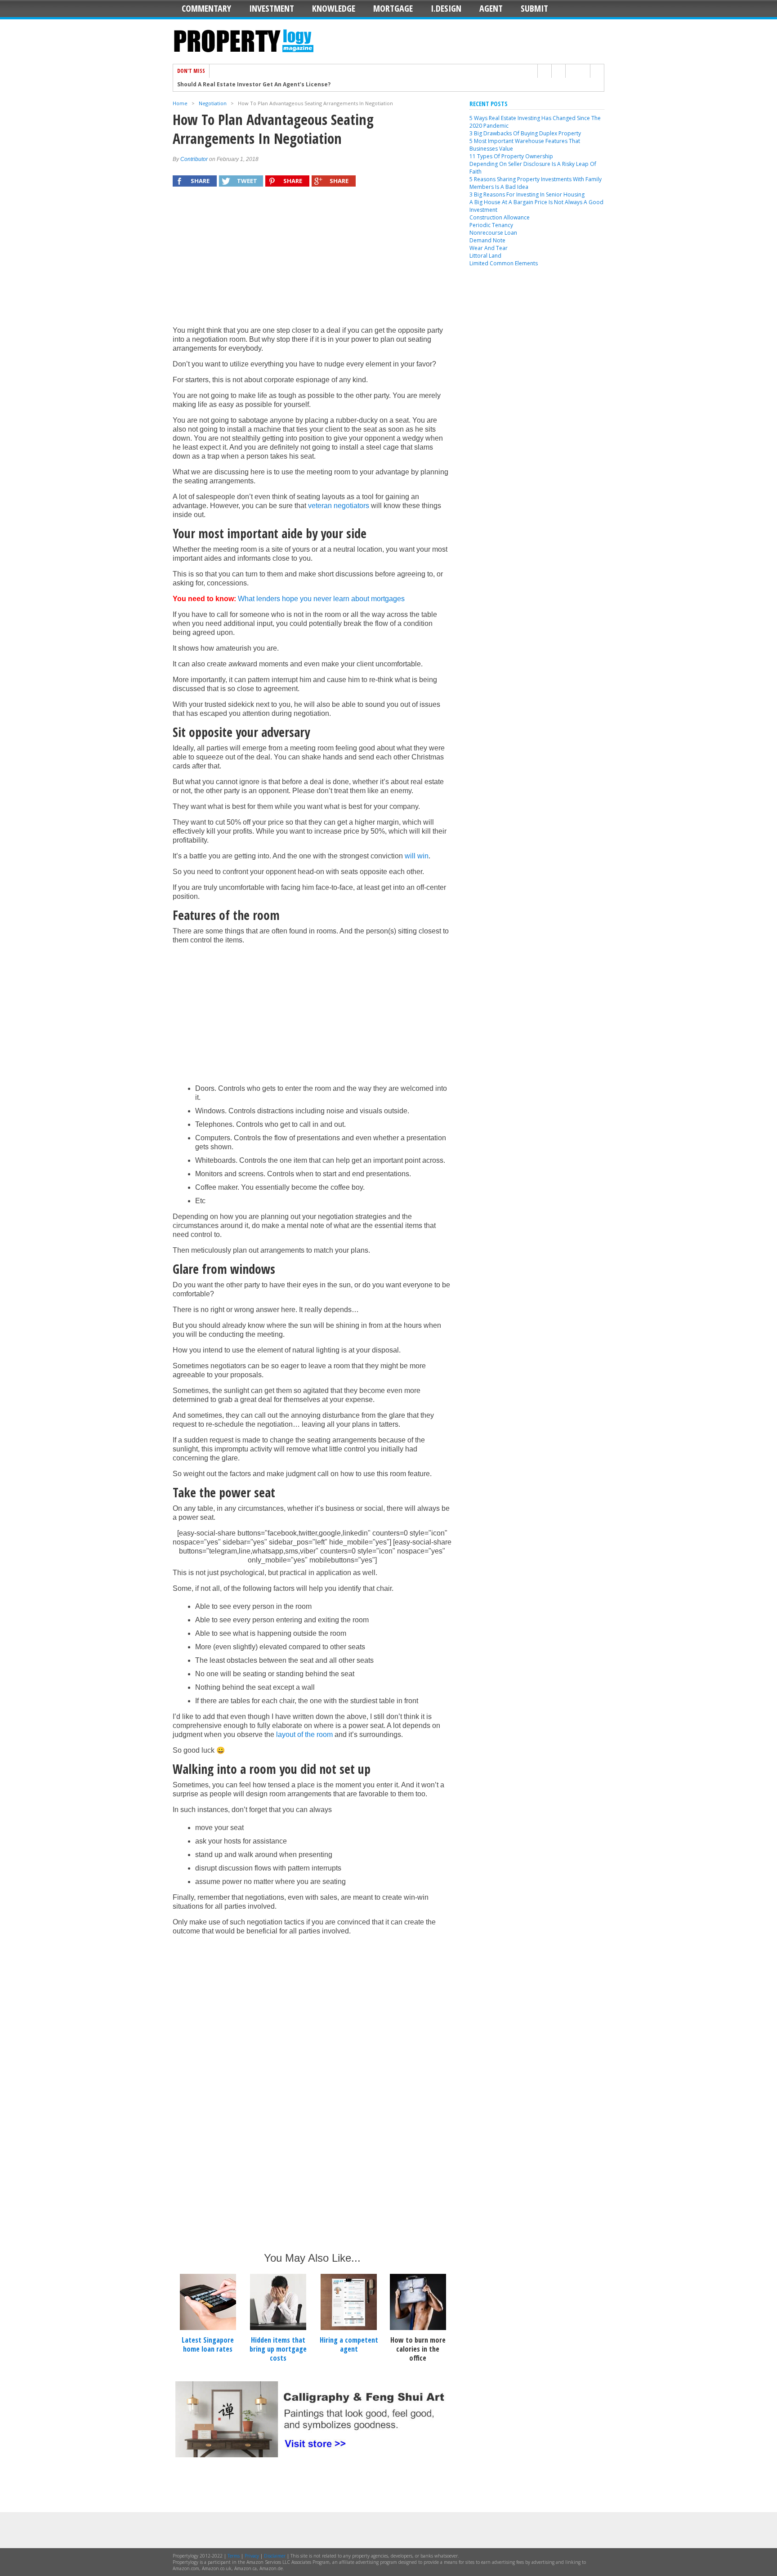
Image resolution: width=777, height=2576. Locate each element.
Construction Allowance (500, 217)
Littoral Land (485, 256)
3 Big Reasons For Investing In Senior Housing (527, 194)
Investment (272, 8)
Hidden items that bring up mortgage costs (278, 2349)
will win (417, 856)
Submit (534, 8)
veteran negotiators (339, 506)
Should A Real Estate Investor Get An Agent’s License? (254, 80)
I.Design (446, 8)
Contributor (194, 159)
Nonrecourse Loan (493, 233)
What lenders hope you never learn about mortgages (321, 599)
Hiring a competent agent (349, 2344)
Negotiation (213, 103)
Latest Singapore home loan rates (208, 2344)
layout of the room (304, 1734)
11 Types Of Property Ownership (511, 156)
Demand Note (487, 240)
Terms (234, 2556)
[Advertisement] (312, 261)
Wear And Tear (489, 248)
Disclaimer (275, 2556)
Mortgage (393, 8)
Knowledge (334, 8)
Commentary (206, 8)
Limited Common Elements (504, 263)
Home (180, 103)
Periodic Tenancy (491, 225)
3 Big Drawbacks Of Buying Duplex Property (525, 133)
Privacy (252, 2556)
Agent (491, 8)
